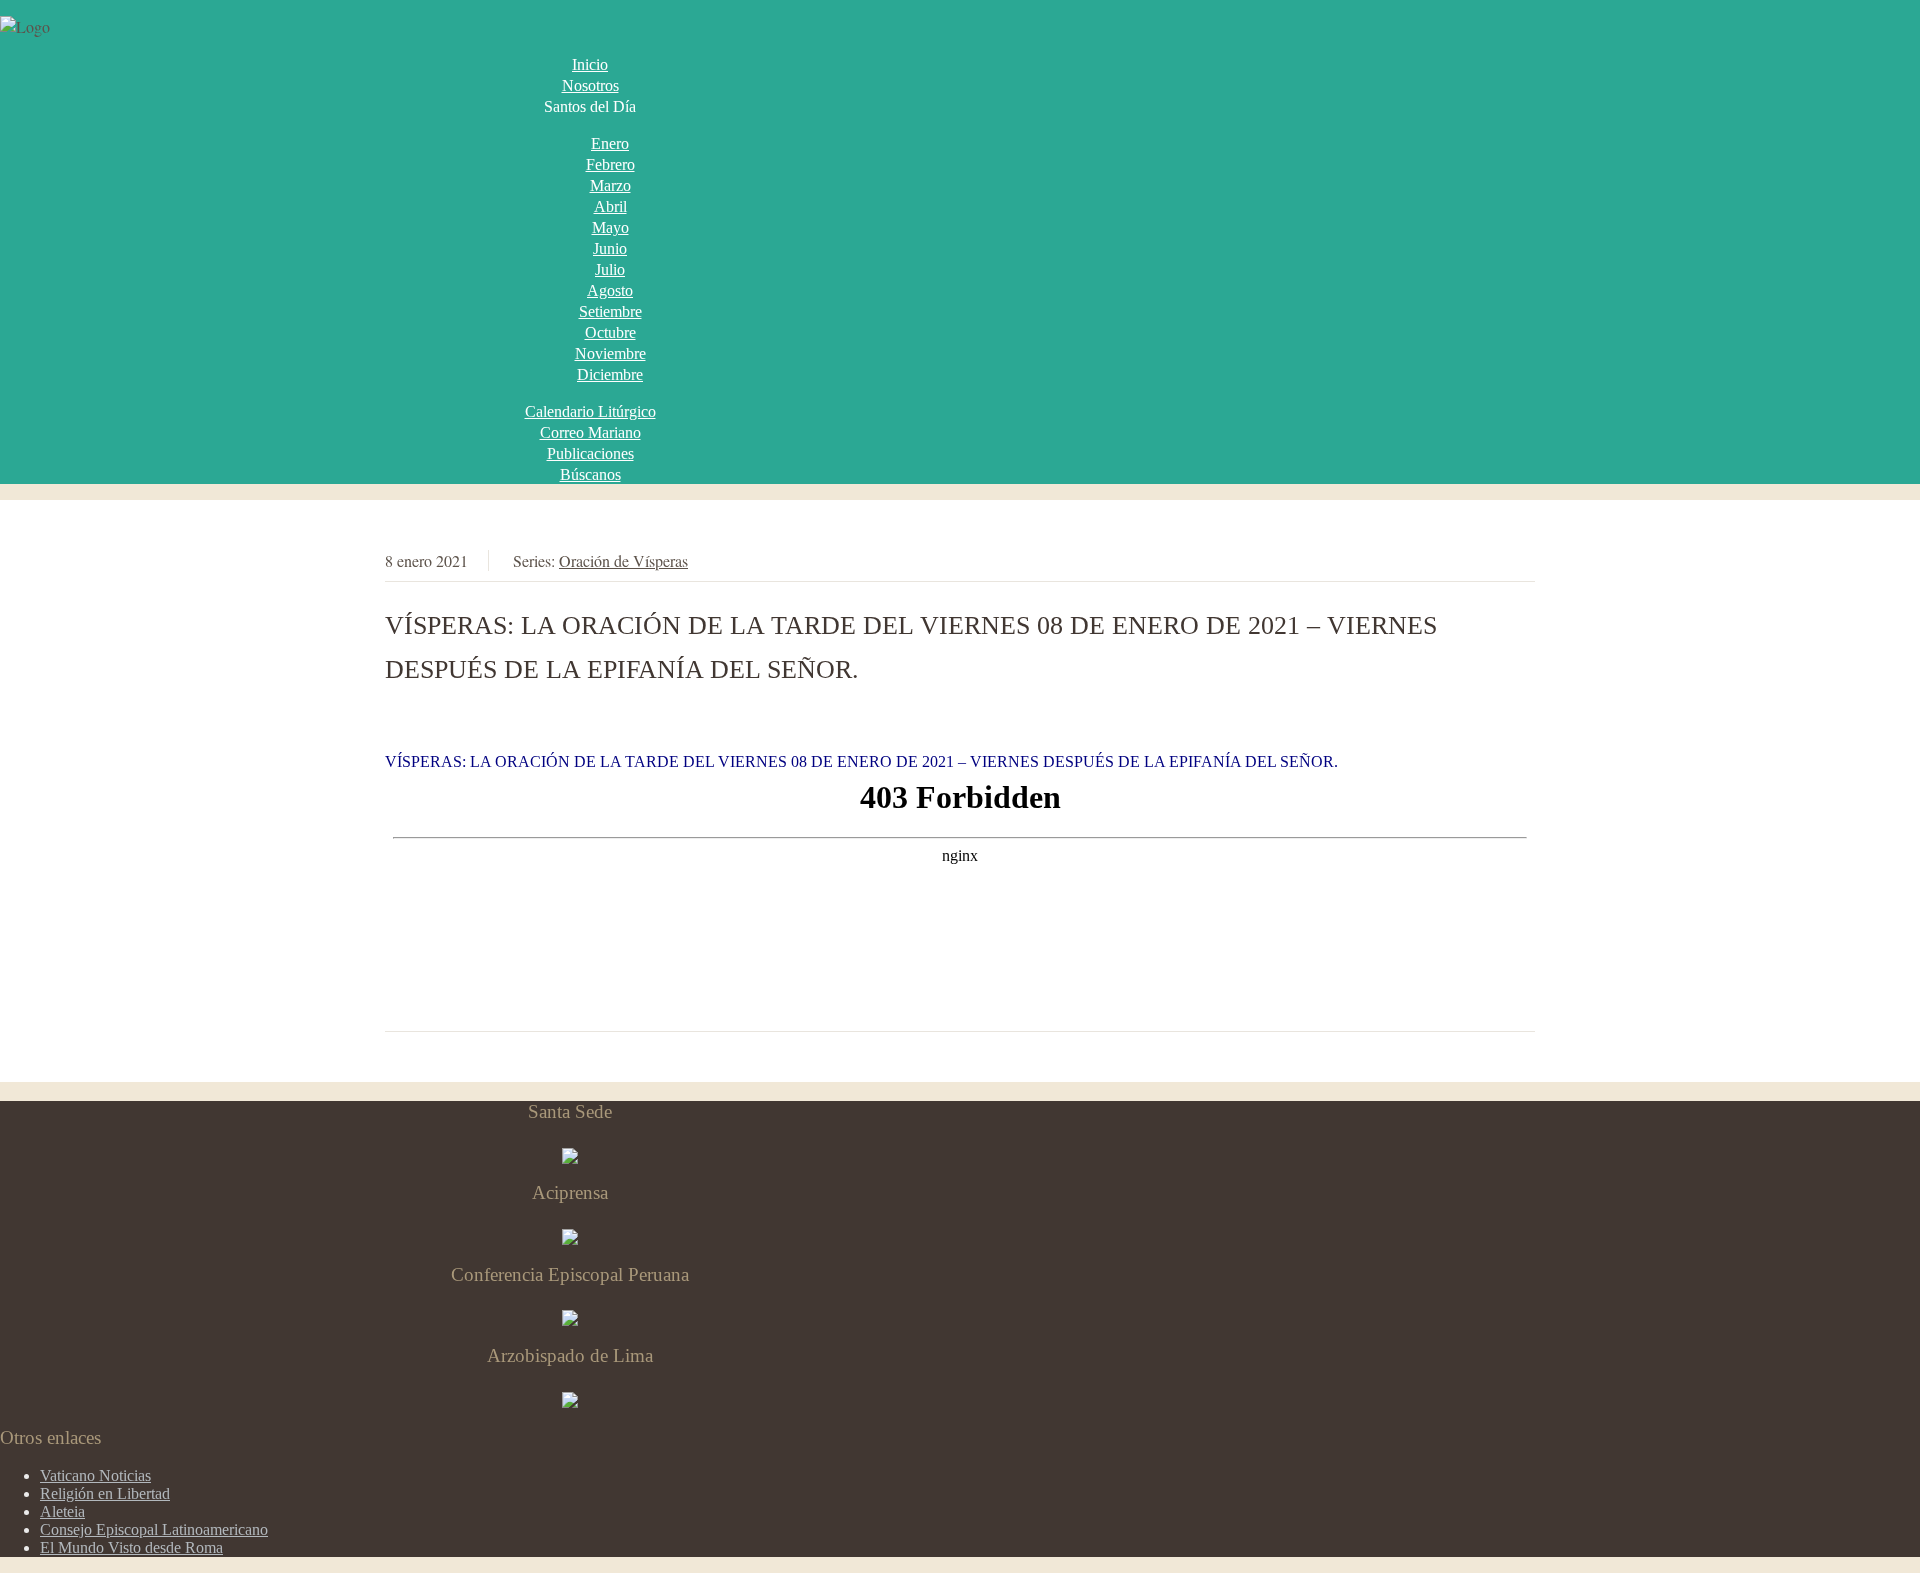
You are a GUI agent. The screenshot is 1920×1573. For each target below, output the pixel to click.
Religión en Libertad (105, 1493)
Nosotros (590, 85)
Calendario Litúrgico (590, 411)
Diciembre (610, 374)
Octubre (610, 332)
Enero (610, 143)
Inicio (590, 64)
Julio (610, 269)
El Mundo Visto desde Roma (131, 1547)
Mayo (610, 227)
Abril (610, 206)
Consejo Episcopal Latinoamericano (154, 1529)
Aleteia (62, 1511)
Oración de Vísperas (623, 560)
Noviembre (610, 353)
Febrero (610, 164)
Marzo (610, 185)
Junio (610, 248)
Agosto (610, 290)
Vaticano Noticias (95, 1475)
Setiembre (610, 311)
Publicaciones (590, 453)
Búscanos (590, 474)
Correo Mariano (590, 432)
